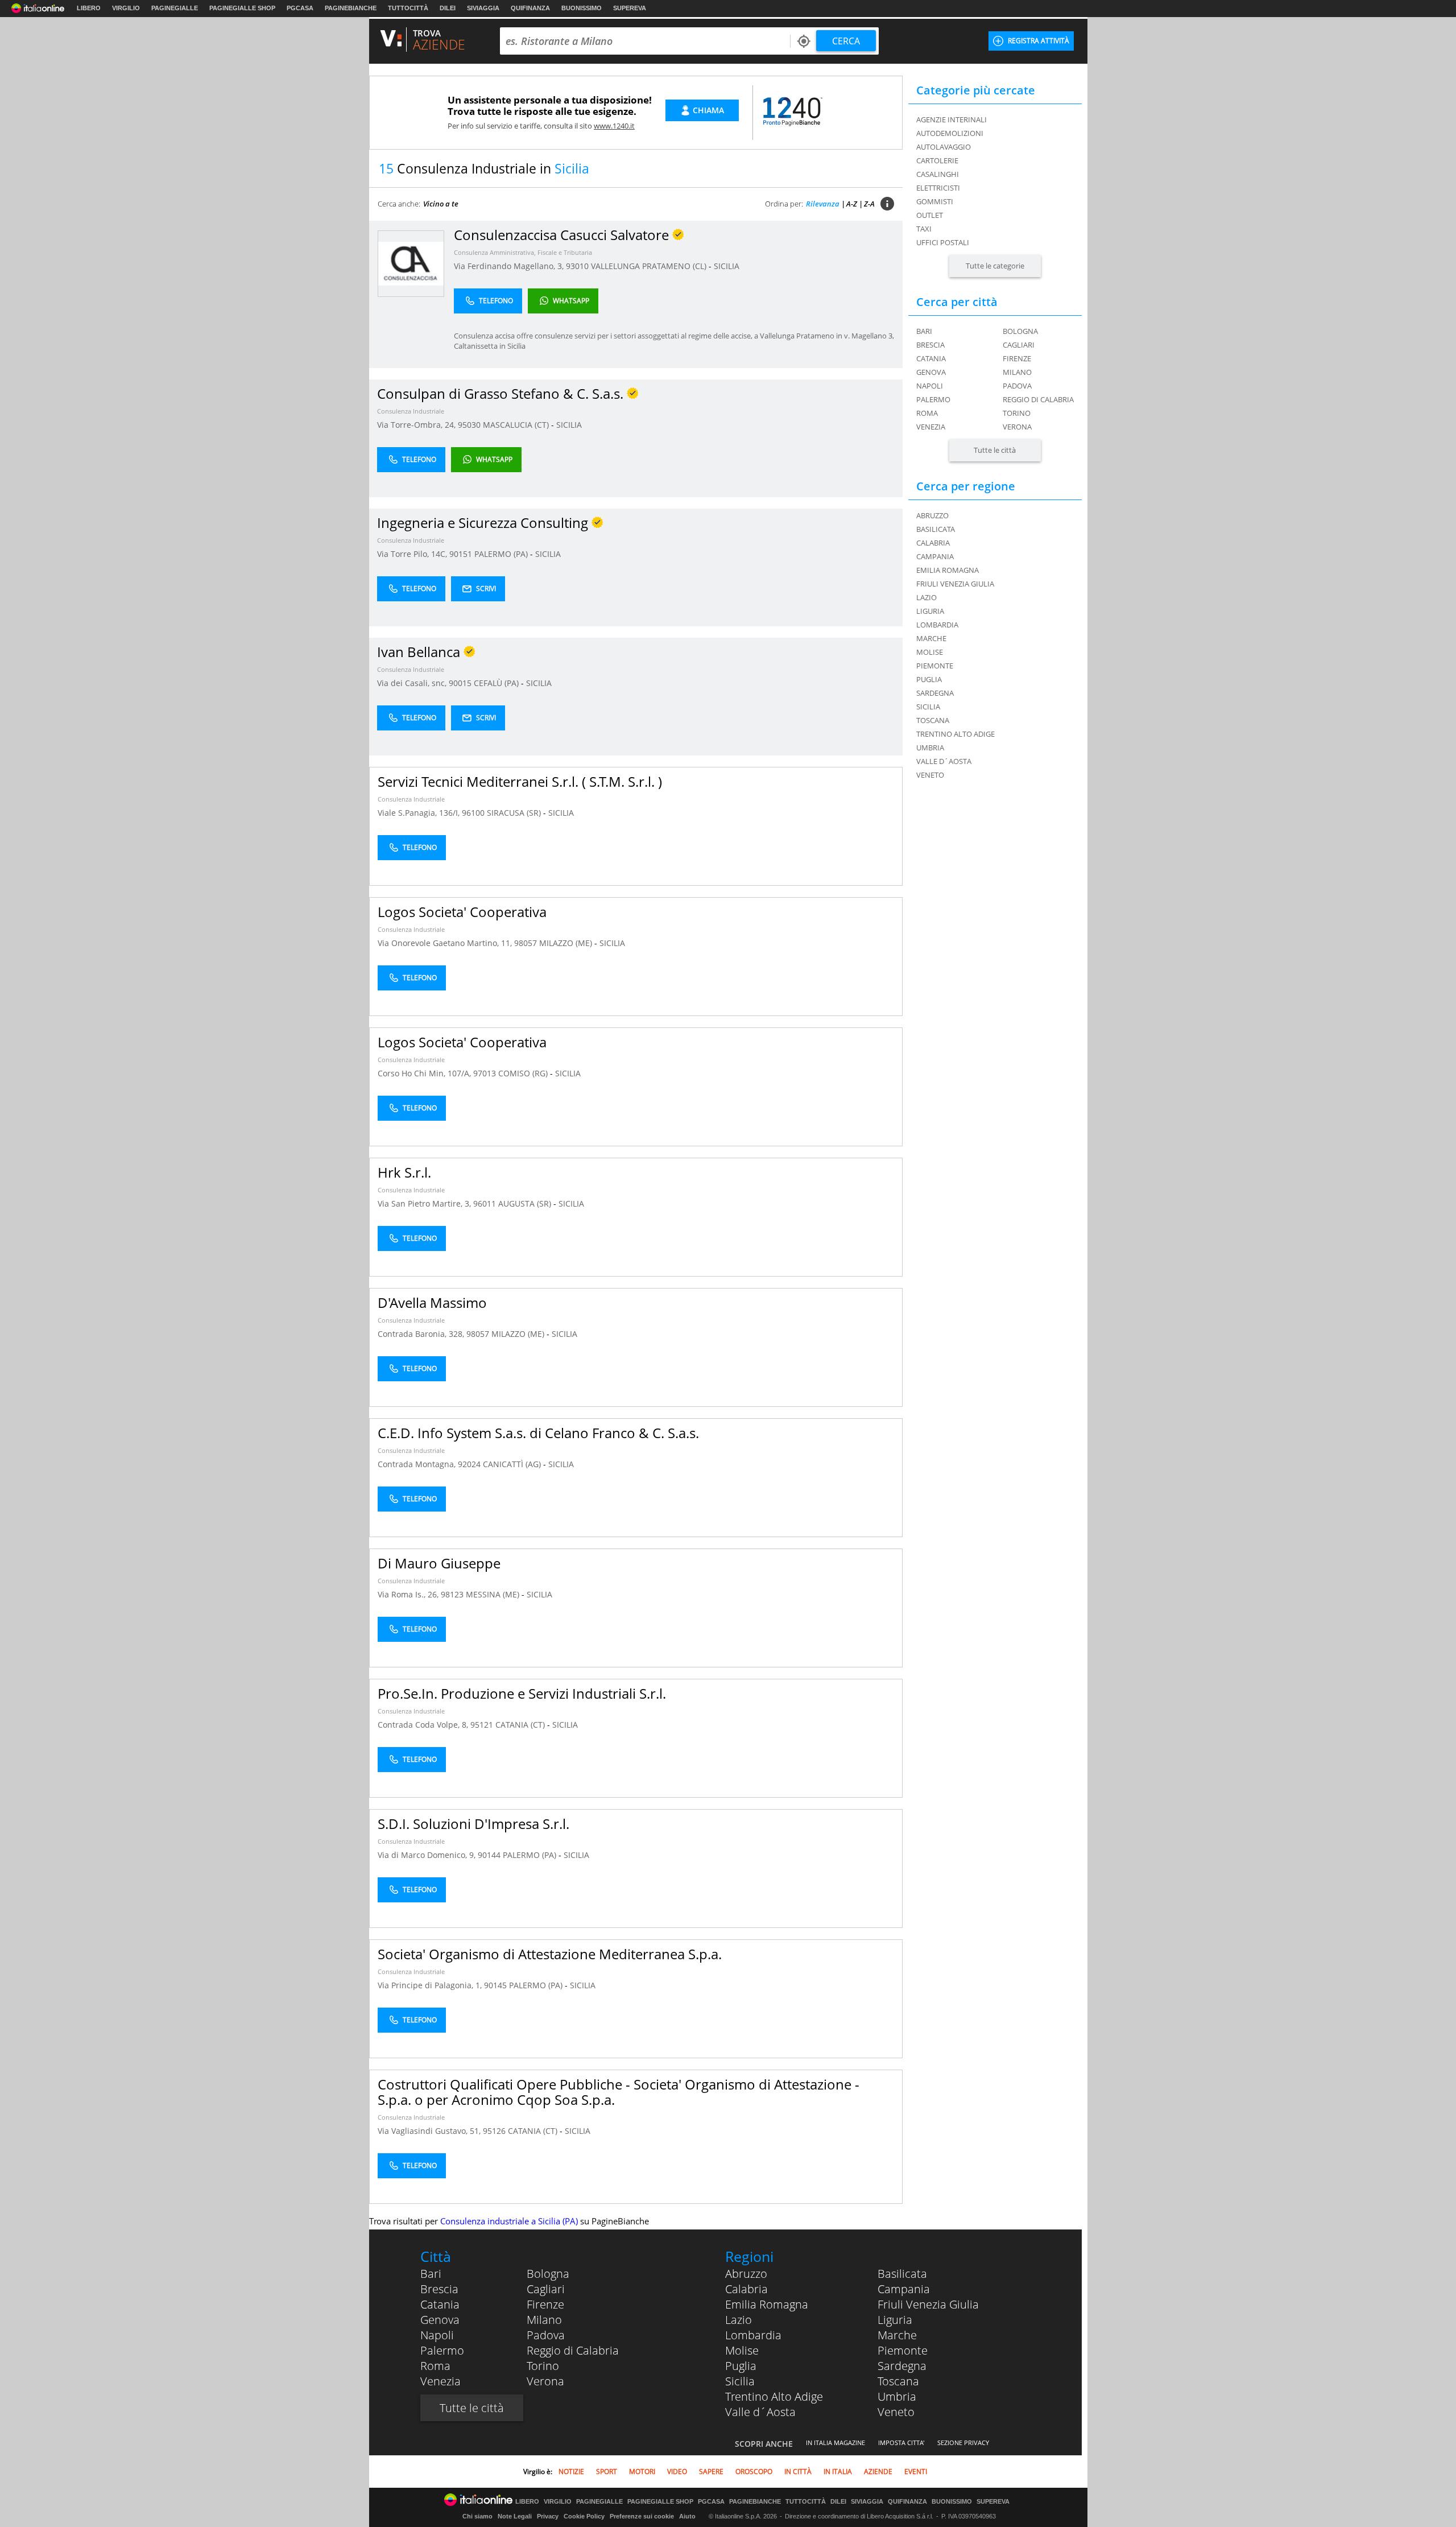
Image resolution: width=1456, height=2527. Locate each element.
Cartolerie (937, 160)
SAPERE (711, 2472)
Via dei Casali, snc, (413, 683)
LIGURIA (930, 611)
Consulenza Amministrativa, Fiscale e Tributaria (523, 252)
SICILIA (727, 266)
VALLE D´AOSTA (944, 761)
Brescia (930, 345)
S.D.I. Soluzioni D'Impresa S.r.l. (473, 1824)
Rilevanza (823, 204)
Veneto (896, 2412)
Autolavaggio (944, 147)
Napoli (930, 386)
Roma (927, 413)
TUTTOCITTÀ (408, 8)
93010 (577, 266)
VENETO (930, 775)
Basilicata (902, 2274)
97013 (485, 1073)
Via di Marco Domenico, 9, (428, 1855)
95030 (469, 425)
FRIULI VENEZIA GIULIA (955, 584)
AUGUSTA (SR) (526, 1203)
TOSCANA (933, 720)
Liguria (895, 2320)
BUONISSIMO (582, 8)
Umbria (897, 2396)
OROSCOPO (754, 2472)
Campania (904, 2289)
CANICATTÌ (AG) (513, 1464)
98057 (526, 943)
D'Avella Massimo (432, 1302)
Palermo (933, 399)
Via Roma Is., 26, (409, 1594)
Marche (897, 2335)
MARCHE (931, 638)
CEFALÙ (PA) (497, 683)
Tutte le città (995, 450)
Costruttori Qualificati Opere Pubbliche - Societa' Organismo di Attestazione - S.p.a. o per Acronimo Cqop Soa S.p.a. (619, 2092)
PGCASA (300, 8)
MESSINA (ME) (494, 1594)
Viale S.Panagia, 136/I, (420, 813)
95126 (494, 2131)
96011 (485, 1203)
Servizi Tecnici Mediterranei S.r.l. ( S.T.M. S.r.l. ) (520, 781)
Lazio (739, 2320)
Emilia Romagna (767, 2304)
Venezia (931, 427)
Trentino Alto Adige (774, 2396)
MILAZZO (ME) (567, 943)
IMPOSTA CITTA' (901, 2443)
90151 (461, 554)
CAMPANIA (935, 556)
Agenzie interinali (952, 119)
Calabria (746, 2289)
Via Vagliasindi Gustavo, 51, (430, 2131)
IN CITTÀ (798, 2472)
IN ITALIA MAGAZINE (835, 2443)
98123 (452, 1594)
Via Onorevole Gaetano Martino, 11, (446, 943)
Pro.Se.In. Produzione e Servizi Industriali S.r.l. (522, 1693)
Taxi (924, 229)
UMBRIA (930, 748)
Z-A (869, 204)
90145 (495, 1985)
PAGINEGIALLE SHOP (242, 8)
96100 (473, 813)
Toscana (898, 2381)
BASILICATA (936, 529)
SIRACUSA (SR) (515, 813)
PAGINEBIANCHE (351, 8)
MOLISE (930, 652)
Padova (1017, 386)
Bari (924, 331)
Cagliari (1019, 345)
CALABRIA (933, 543)
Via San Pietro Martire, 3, (425, 1203)
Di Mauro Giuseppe (439, 1563)
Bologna (1020, 331)
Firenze (1017, 358)
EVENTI (916, 2472)
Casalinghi (938, 174)
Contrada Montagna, (418, 1464)
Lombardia (753, 2335)
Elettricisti (938, 188)
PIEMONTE (935, 666)
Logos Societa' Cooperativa (462, 912)
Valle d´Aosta (760, 2412)
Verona (1017, 427)
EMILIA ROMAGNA (948, 570)
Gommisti (935, 201)
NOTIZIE (571, 2472)
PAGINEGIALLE (175, 8)
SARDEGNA (935, 693)
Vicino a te (441, 204)
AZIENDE (878, 2472)
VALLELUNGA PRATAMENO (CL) (650, 266)
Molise (742, 2350)
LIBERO (89, 8)
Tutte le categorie (995, 266)
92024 (469, 1464)
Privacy (548, 2516)
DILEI (448, 8)
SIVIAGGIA (483, 8)
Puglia (741, 2366)
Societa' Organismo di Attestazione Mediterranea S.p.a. (550, 1954)
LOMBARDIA (937, 625)
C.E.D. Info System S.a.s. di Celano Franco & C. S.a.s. (538, 1433)
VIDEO (677, 2472)
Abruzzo (746, 2274)
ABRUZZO (932, 515)
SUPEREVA (630, 8)
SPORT (607, 2472)
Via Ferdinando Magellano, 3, (510, 266)
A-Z (852, 204)
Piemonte (903, 2350)
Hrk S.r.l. (404, 1172)
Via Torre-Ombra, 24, (417, 425)
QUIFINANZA (530, 8)
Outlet (930, 215)
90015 (460, 683)
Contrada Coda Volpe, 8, (424, 1725)
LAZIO (926, 597)
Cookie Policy (584, 2516)
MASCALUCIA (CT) (517, 425)
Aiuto (687, 2516)
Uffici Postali (943, 242)
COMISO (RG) (524, 1073)
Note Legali (515, 2516)
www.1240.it (614, 126)
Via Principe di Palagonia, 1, (431, 1985)
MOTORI (642, 2472)
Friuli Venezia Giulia (928, 2304)
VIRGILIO (126, 8)
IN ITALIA (838, 2472)
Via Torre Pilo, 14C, (413, 554)
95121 (482, 1725)
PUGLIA (929, 679)
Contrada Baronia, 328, (422, 1334)
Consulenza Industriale (411, 411)
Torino (1017, 413)
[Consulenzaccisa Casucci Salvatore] (411, 263)
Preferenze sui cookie (642, 2516)
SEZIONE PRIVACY (963, 2443)
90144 (489, 1855)
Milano (1017, 372)
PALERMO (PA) (502, 554)
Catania (931, 358)
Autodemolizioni (950, 133)
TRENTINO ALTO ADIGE (955, 734)
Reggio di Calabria (1038, 399)
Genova (931, 372)
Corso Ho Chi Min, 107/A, (425, 1073)
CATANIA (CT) (521, 1725)
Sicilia (740, 2381)
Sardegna (902, 2366)
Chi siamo (477, 2516)
